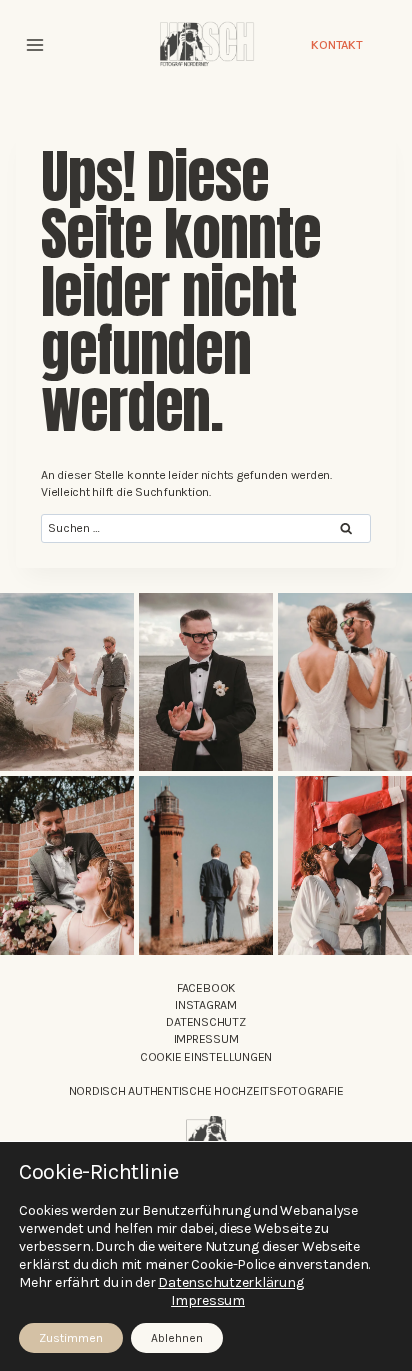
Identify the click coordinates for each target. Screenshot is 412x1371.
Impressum (206, 1039)
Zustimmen (71, 1338)
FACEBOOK (206, 988)
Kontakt (336, 45)
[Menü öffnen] (35, 45)
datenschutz (205, 1022)
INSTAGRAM (206, 1005)
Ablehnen (177, 1338)
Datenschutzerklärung (230, 1282)
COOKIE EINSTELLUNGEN (206, 1057)
